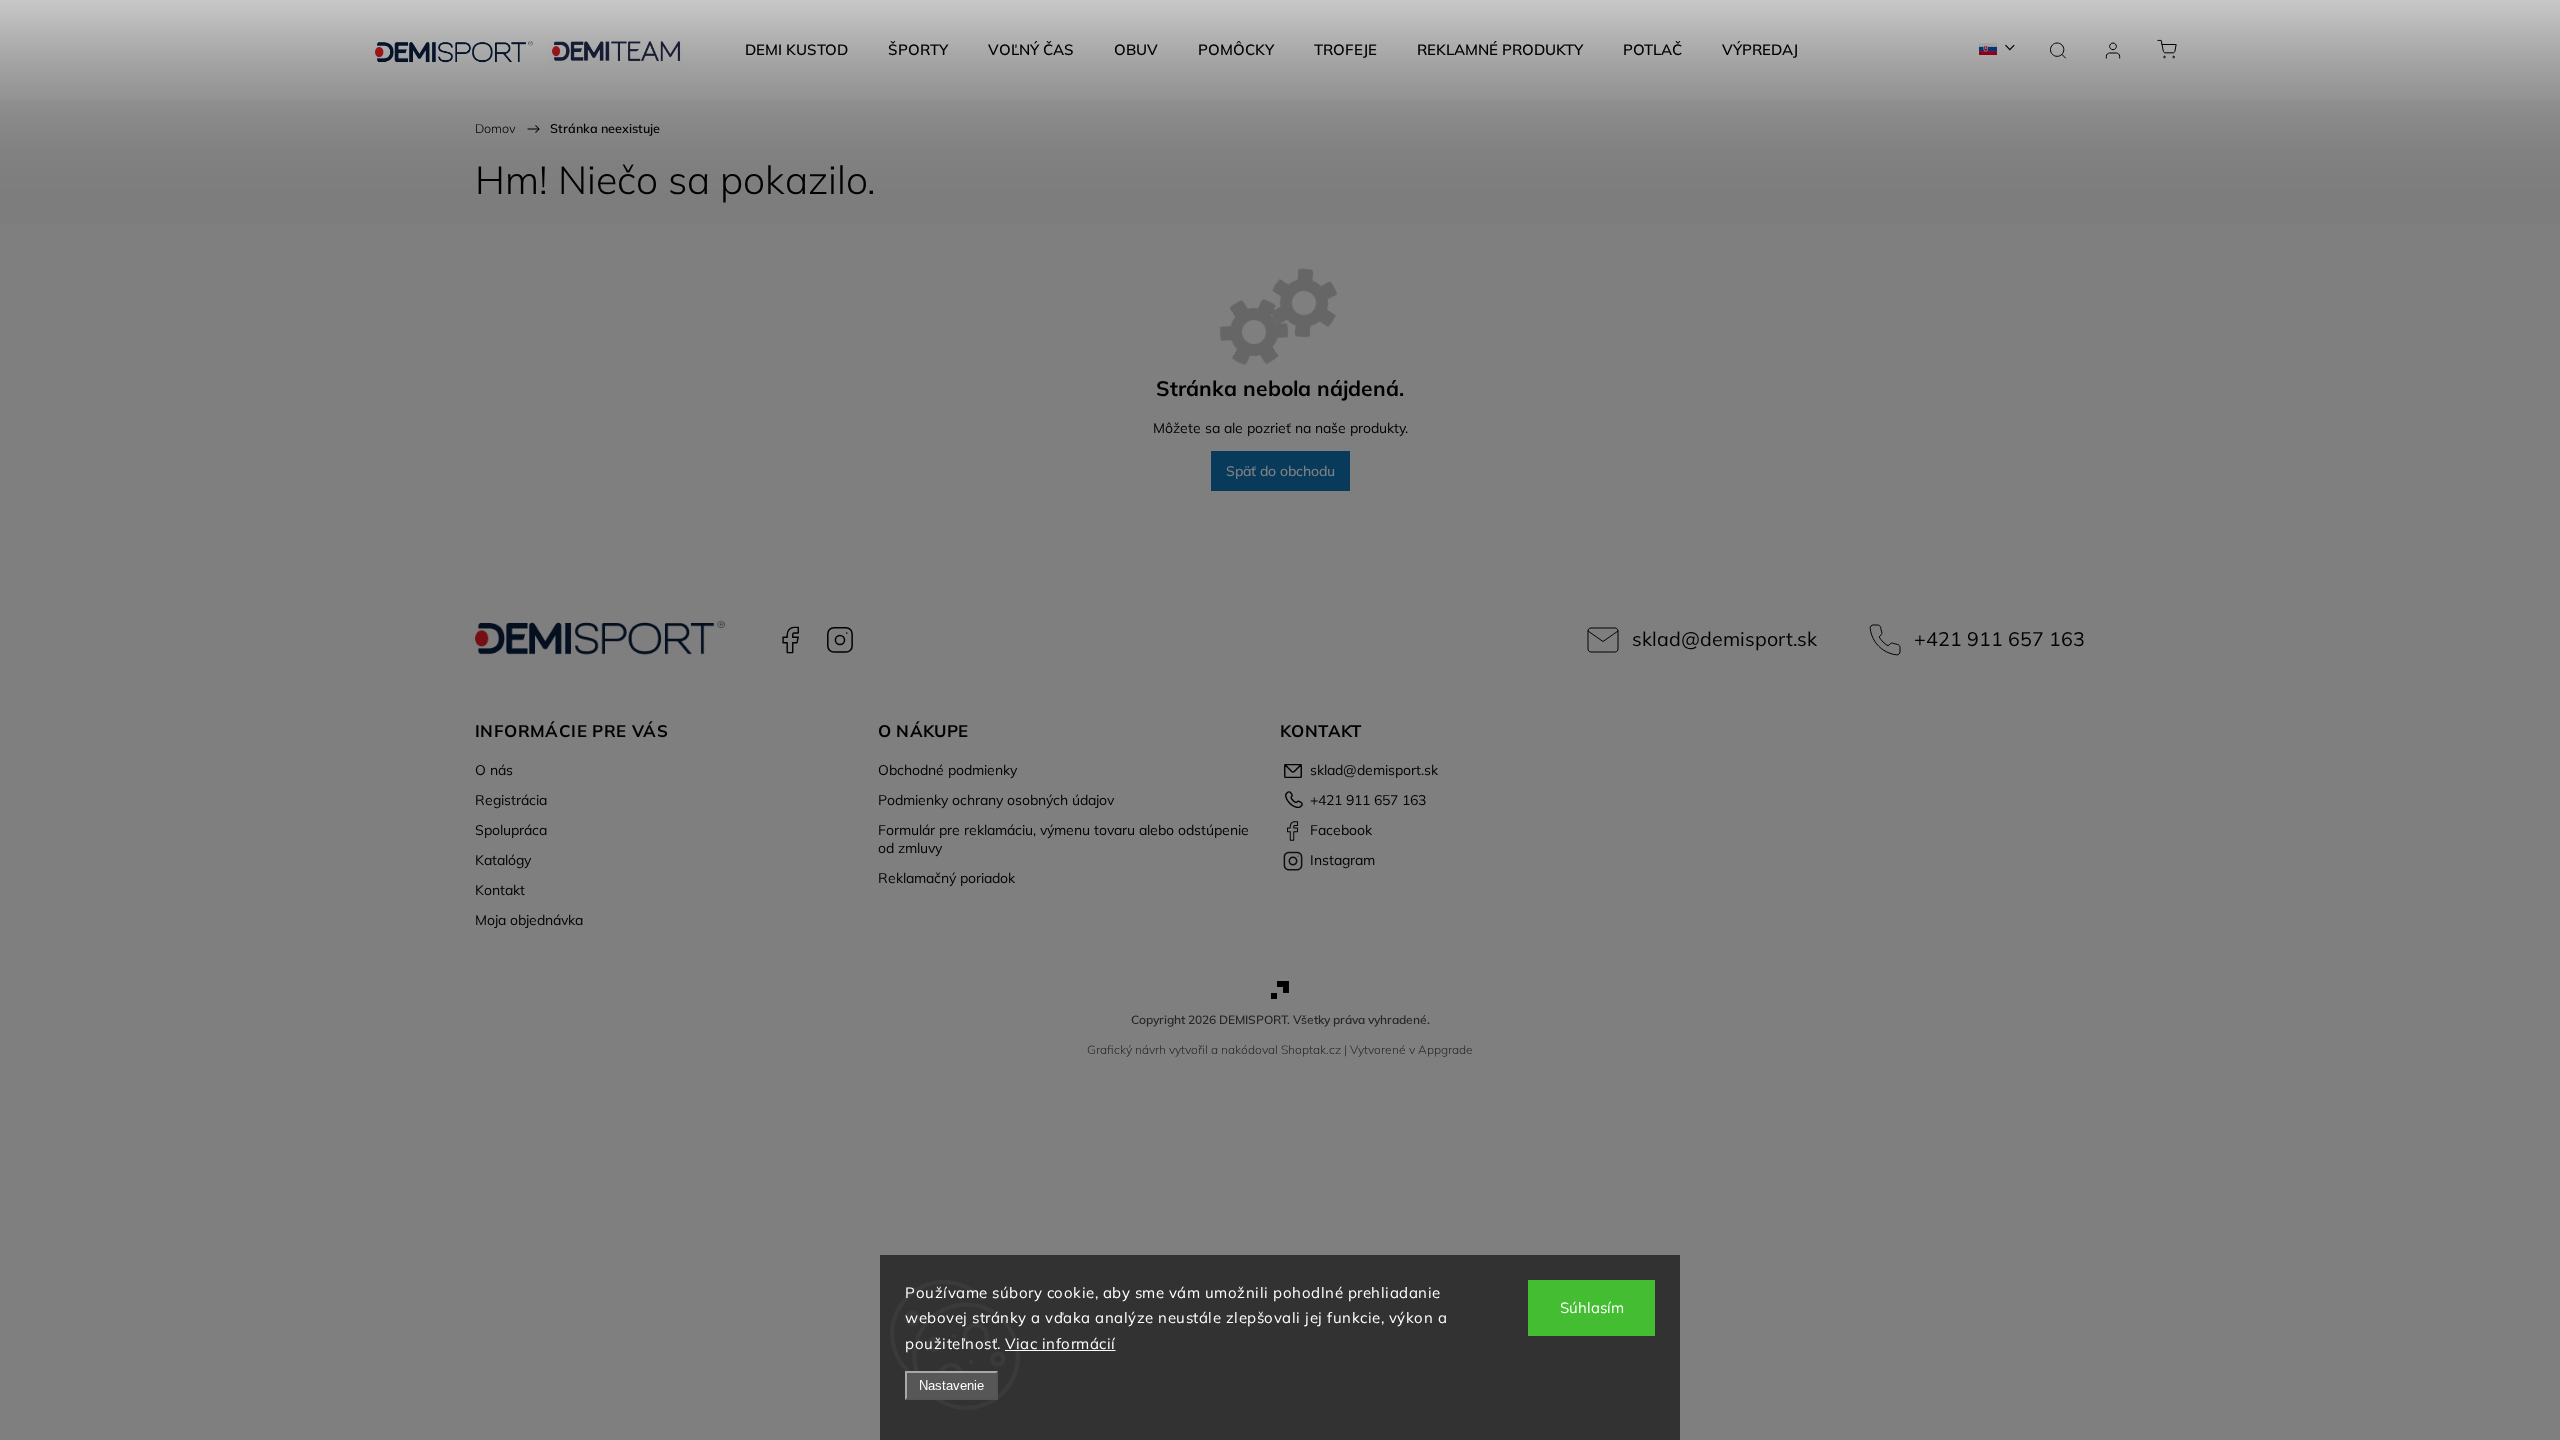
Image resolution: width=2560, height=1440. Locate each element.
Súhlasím (1592, 1307)
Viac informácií (1060, 1343)
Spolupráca (511, 830)
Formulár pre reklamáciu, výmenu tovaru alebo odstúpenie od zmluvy (1063, 839)
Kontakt (500, 890)
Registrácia (511, 800)
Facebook (790, 640)
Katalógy (503, 860)
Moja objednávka (529, 920)
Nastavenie (951, 1385)
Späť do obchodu (1280, 471)
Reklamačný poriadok (946, 878)
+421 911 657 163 (1999, 638)
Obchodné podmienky (947, 770)
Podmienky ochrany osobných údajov (996, 800)
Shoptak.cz (1311, 1049)
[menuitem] (796, 50)
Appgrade (1445, 1049)
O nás (494, 770)
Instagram (840, 640)
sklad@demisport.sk (1724, 638)
